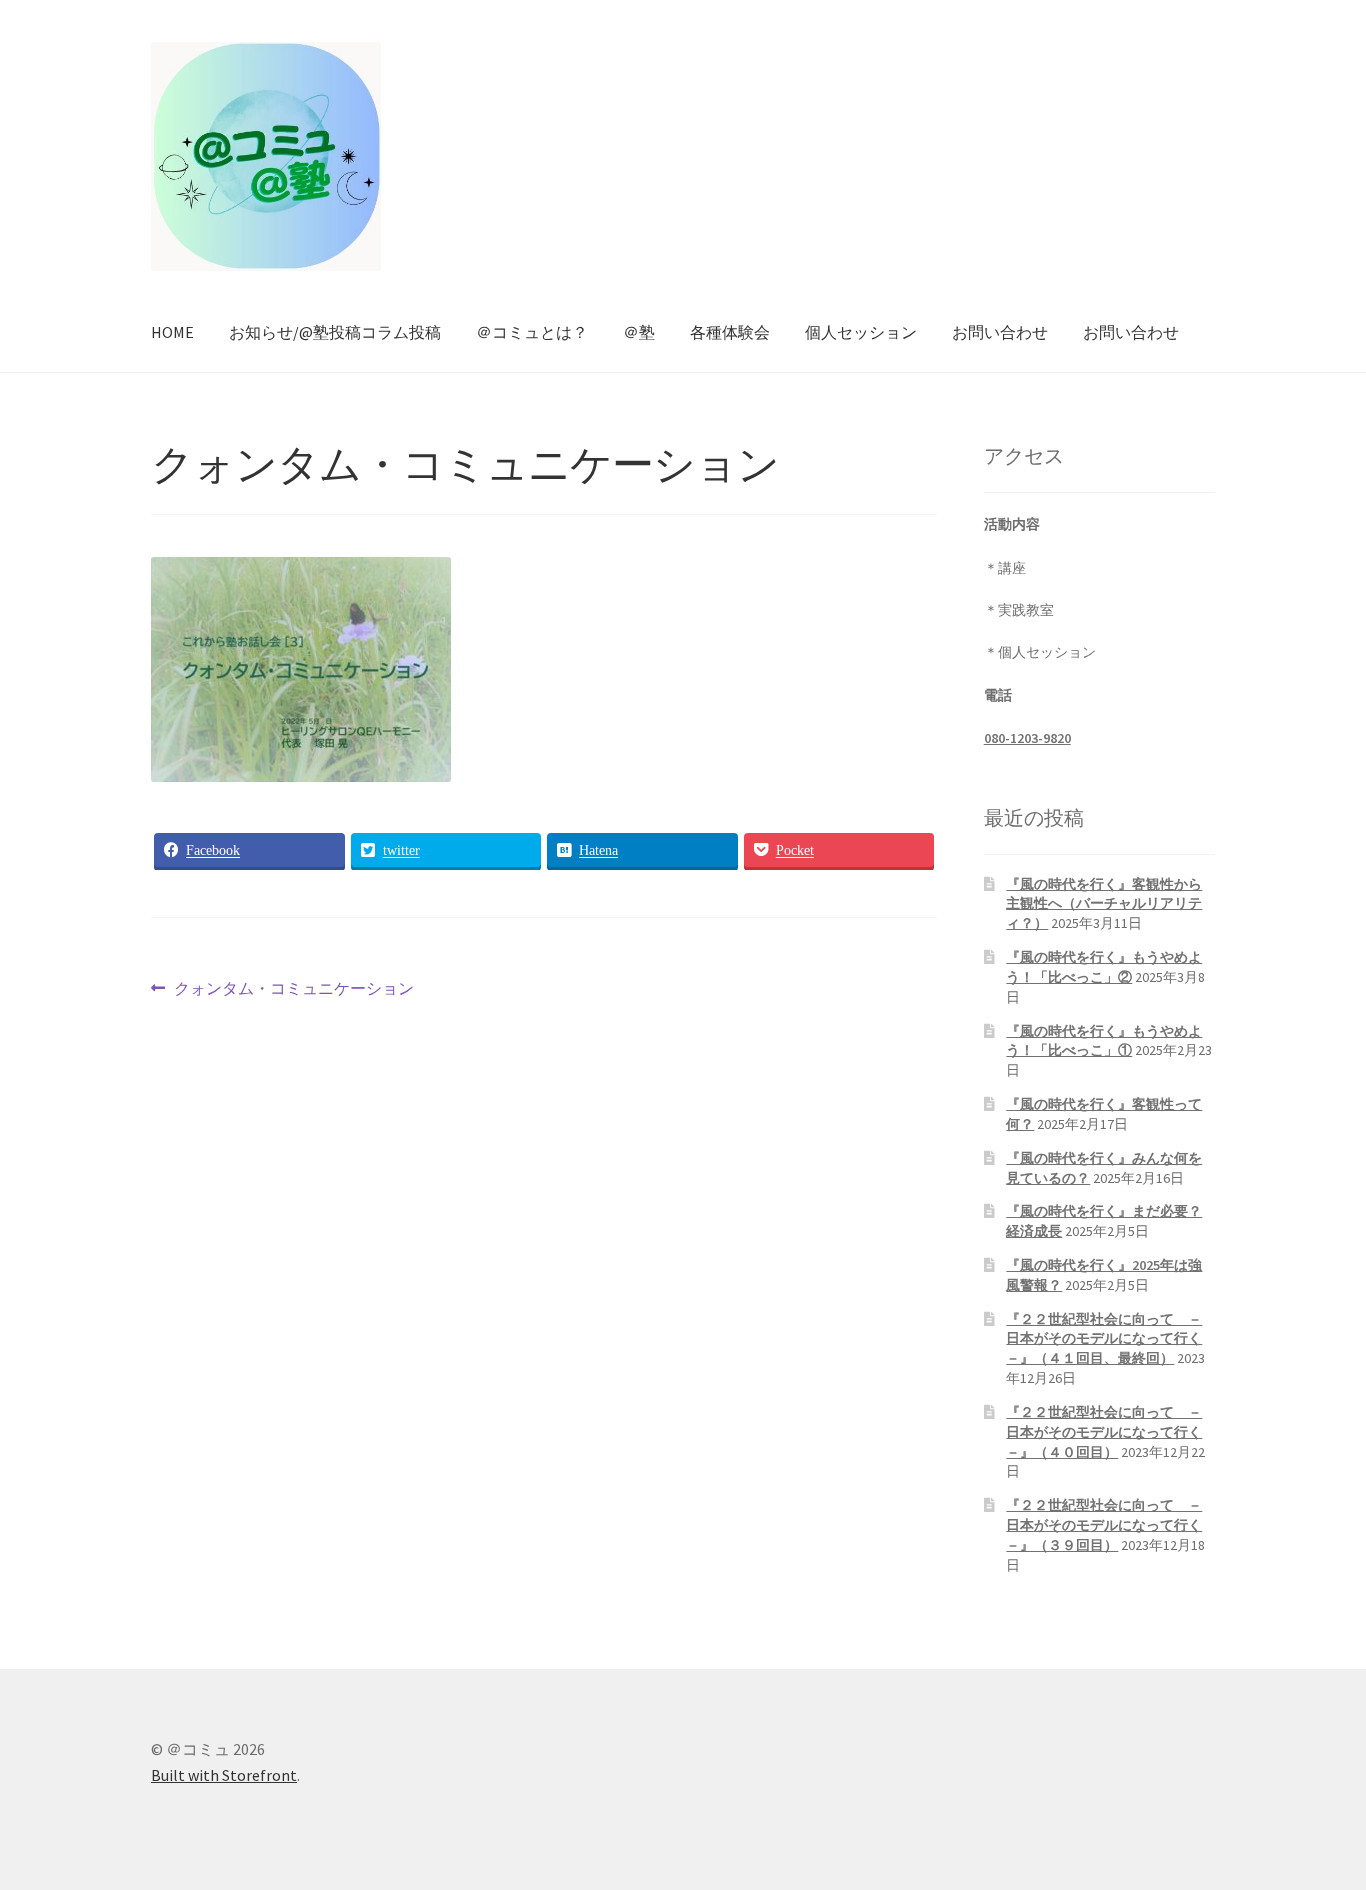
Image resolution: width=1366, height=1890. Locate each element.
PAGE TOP (1317, 1815)
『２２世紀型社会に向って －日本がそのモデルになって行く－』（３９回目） (1104, 1525)
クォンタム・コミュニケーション (293, 990)
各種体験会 (730, 332)
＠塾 (639, 332)
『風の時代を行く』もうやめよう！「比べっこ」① (1104, 1041)
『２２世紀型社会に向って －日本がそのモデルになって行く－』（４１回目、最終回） (1104, 1339)
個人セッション (861, 332)
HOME (172, 332)
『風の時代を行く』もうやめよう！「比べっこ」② (1104, 967)
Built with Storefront (224, 1775)
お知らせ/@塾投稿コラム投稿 (335, 332)
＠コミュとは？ (532, 332)
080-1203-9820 (1027, 738)
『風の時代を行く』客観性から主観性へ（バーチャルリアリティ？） (1104, 904)
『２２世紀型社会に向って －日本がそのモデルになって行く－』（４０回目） (1104, 1432)
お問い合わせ (1000, 332)
